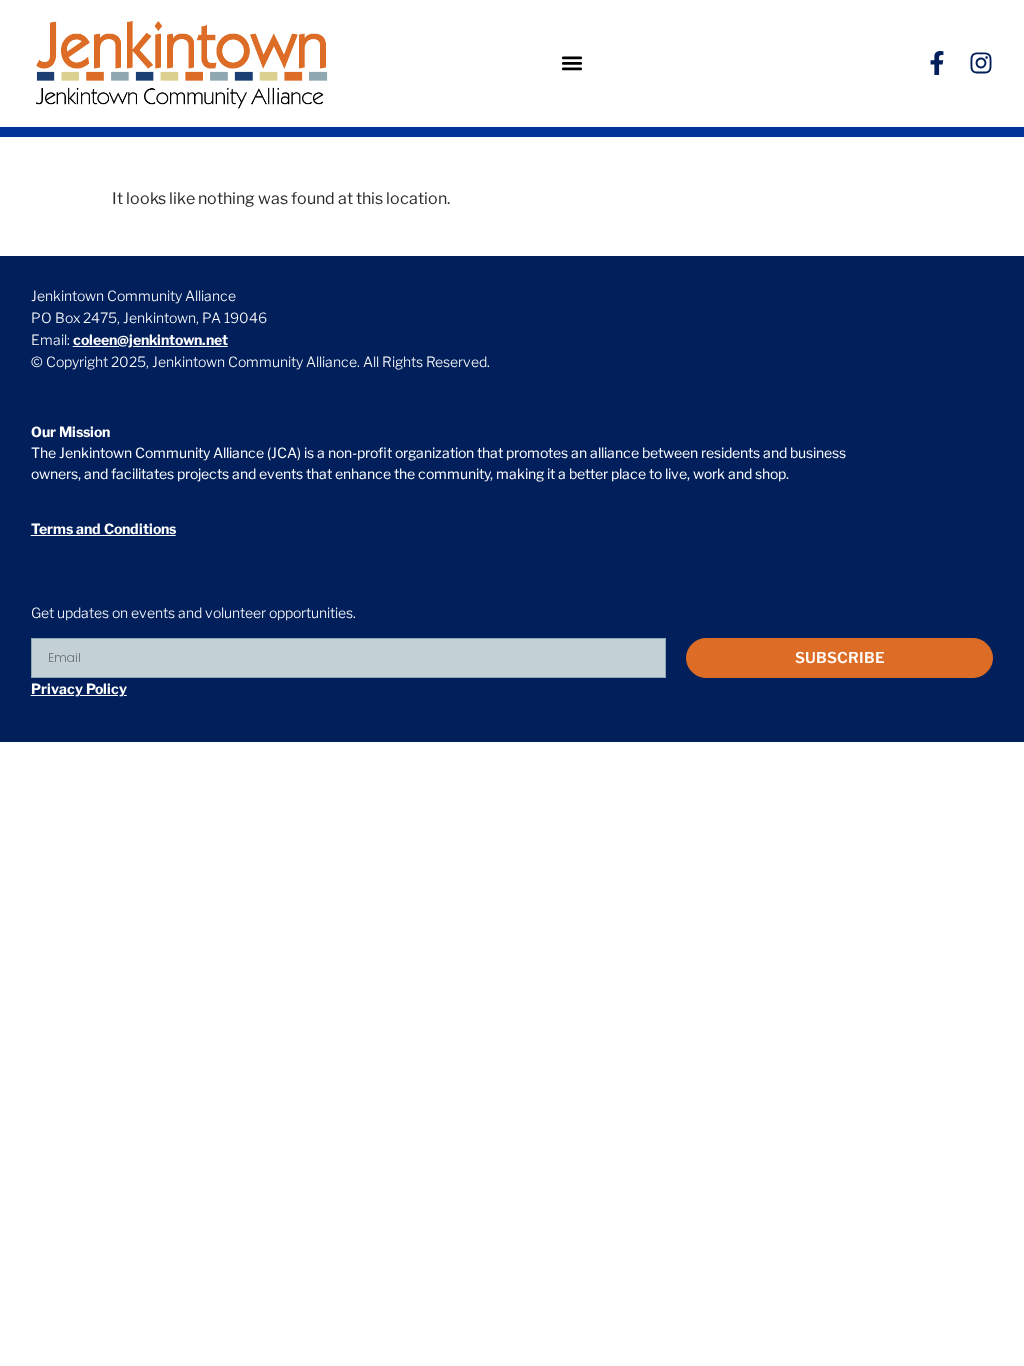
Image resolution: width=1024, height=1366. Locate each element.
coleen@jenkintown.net (150, 339)
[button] (572, 63)
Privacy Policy (79, 688)
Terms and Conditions (103, 528)
